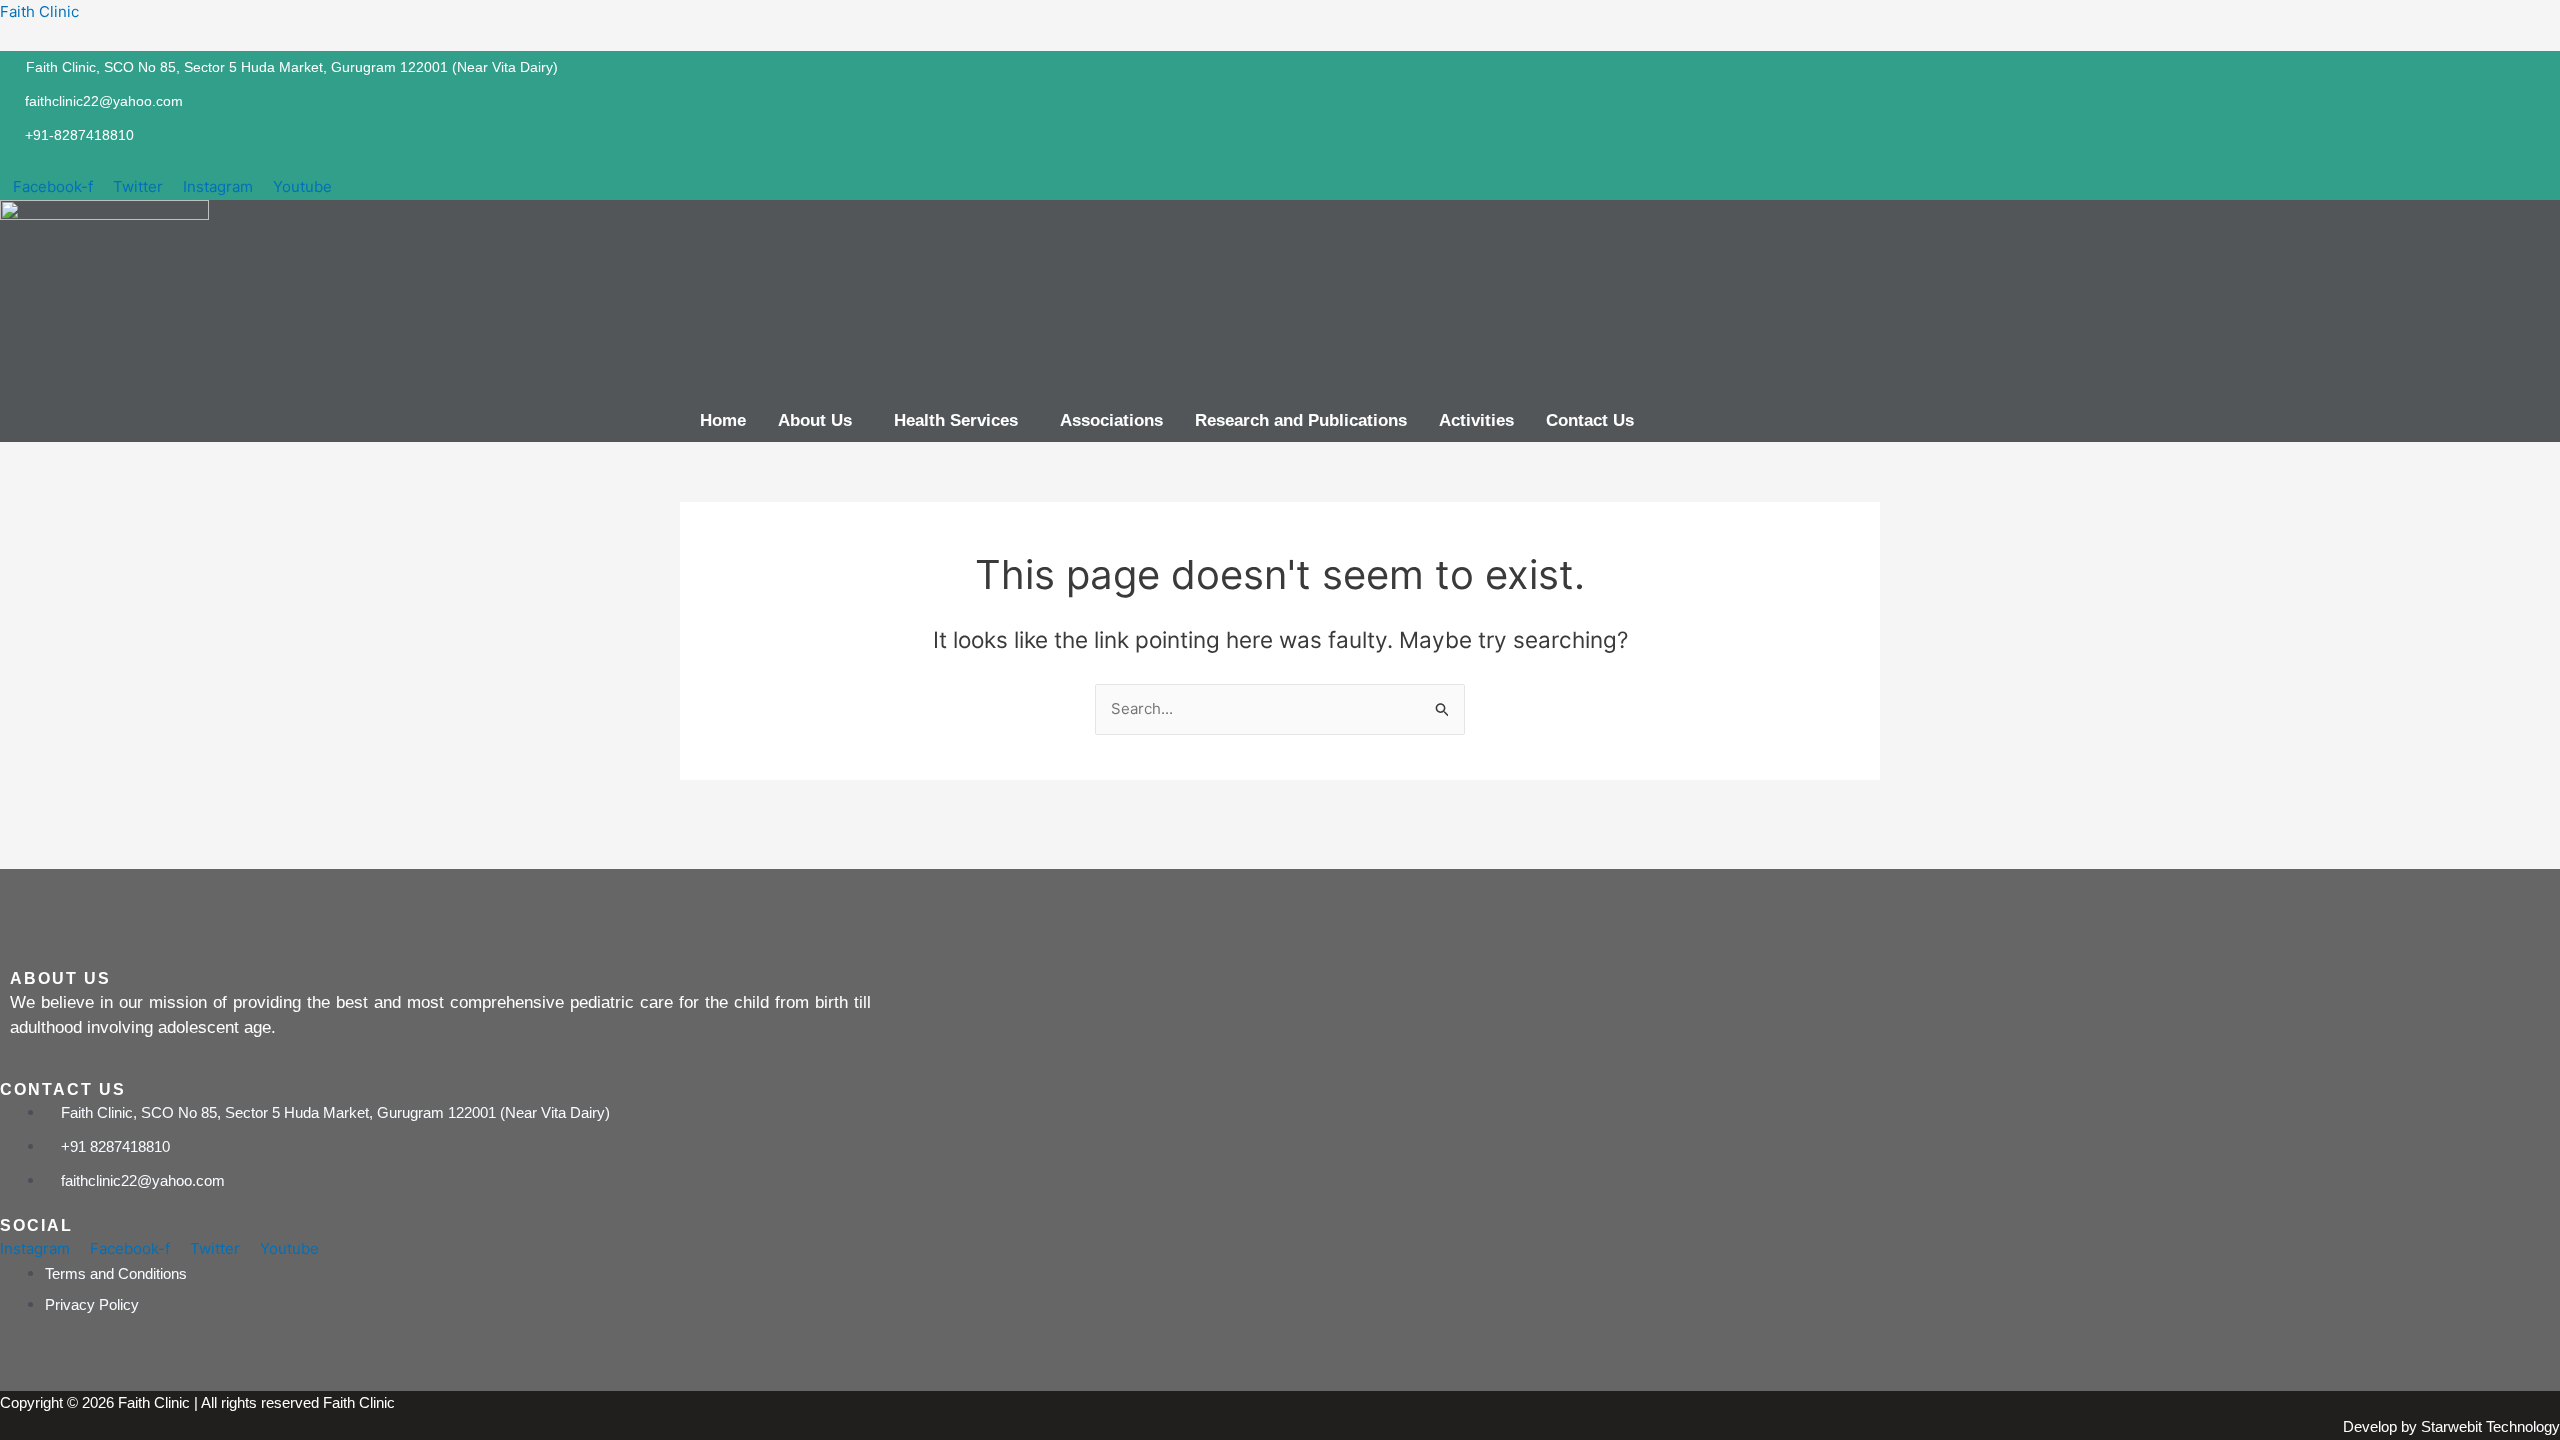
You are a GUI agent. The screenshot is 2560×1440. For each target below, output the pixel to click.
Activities (1476, 420)
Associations (1111, 420)
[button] (820, 420)
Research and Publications (1301, 420)
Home (723, 420)
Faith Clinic (39, 11)
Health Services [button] (956, 420)
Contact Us (1590, 420)
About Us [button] (815, 420)
